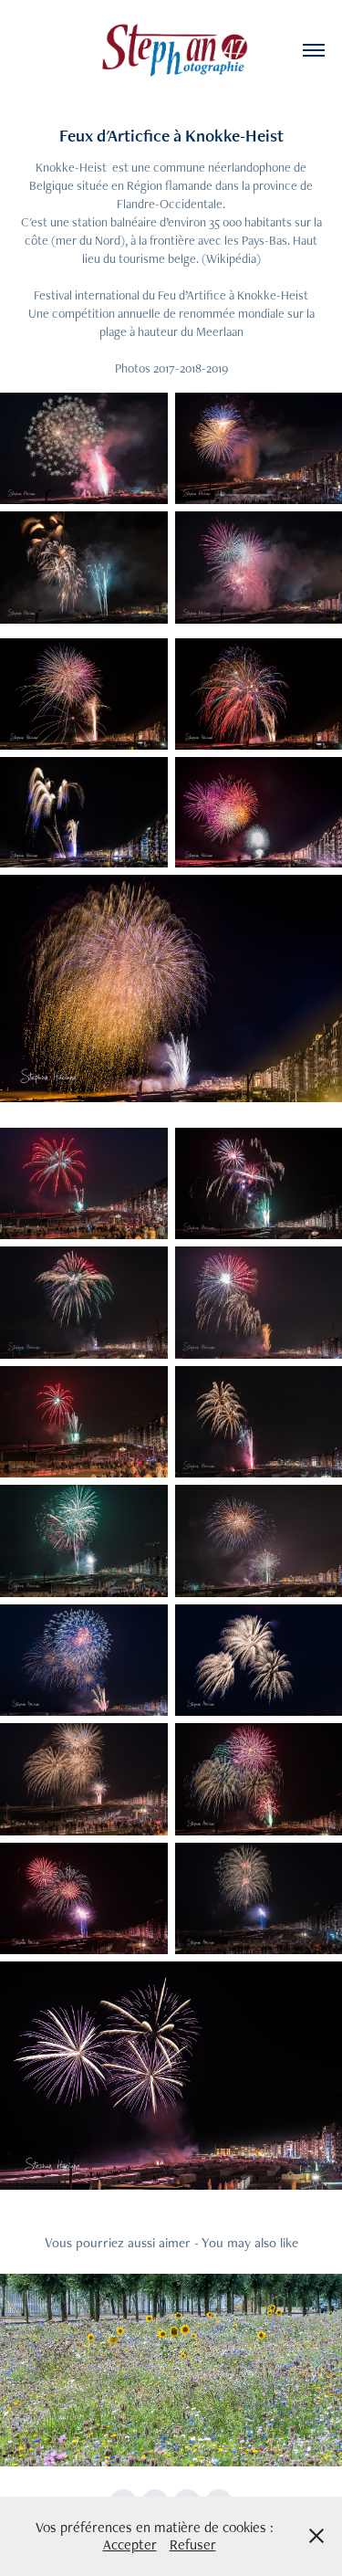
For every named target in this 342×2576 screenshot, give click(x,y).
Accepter (130, 2544)
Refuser (193, 2544)
